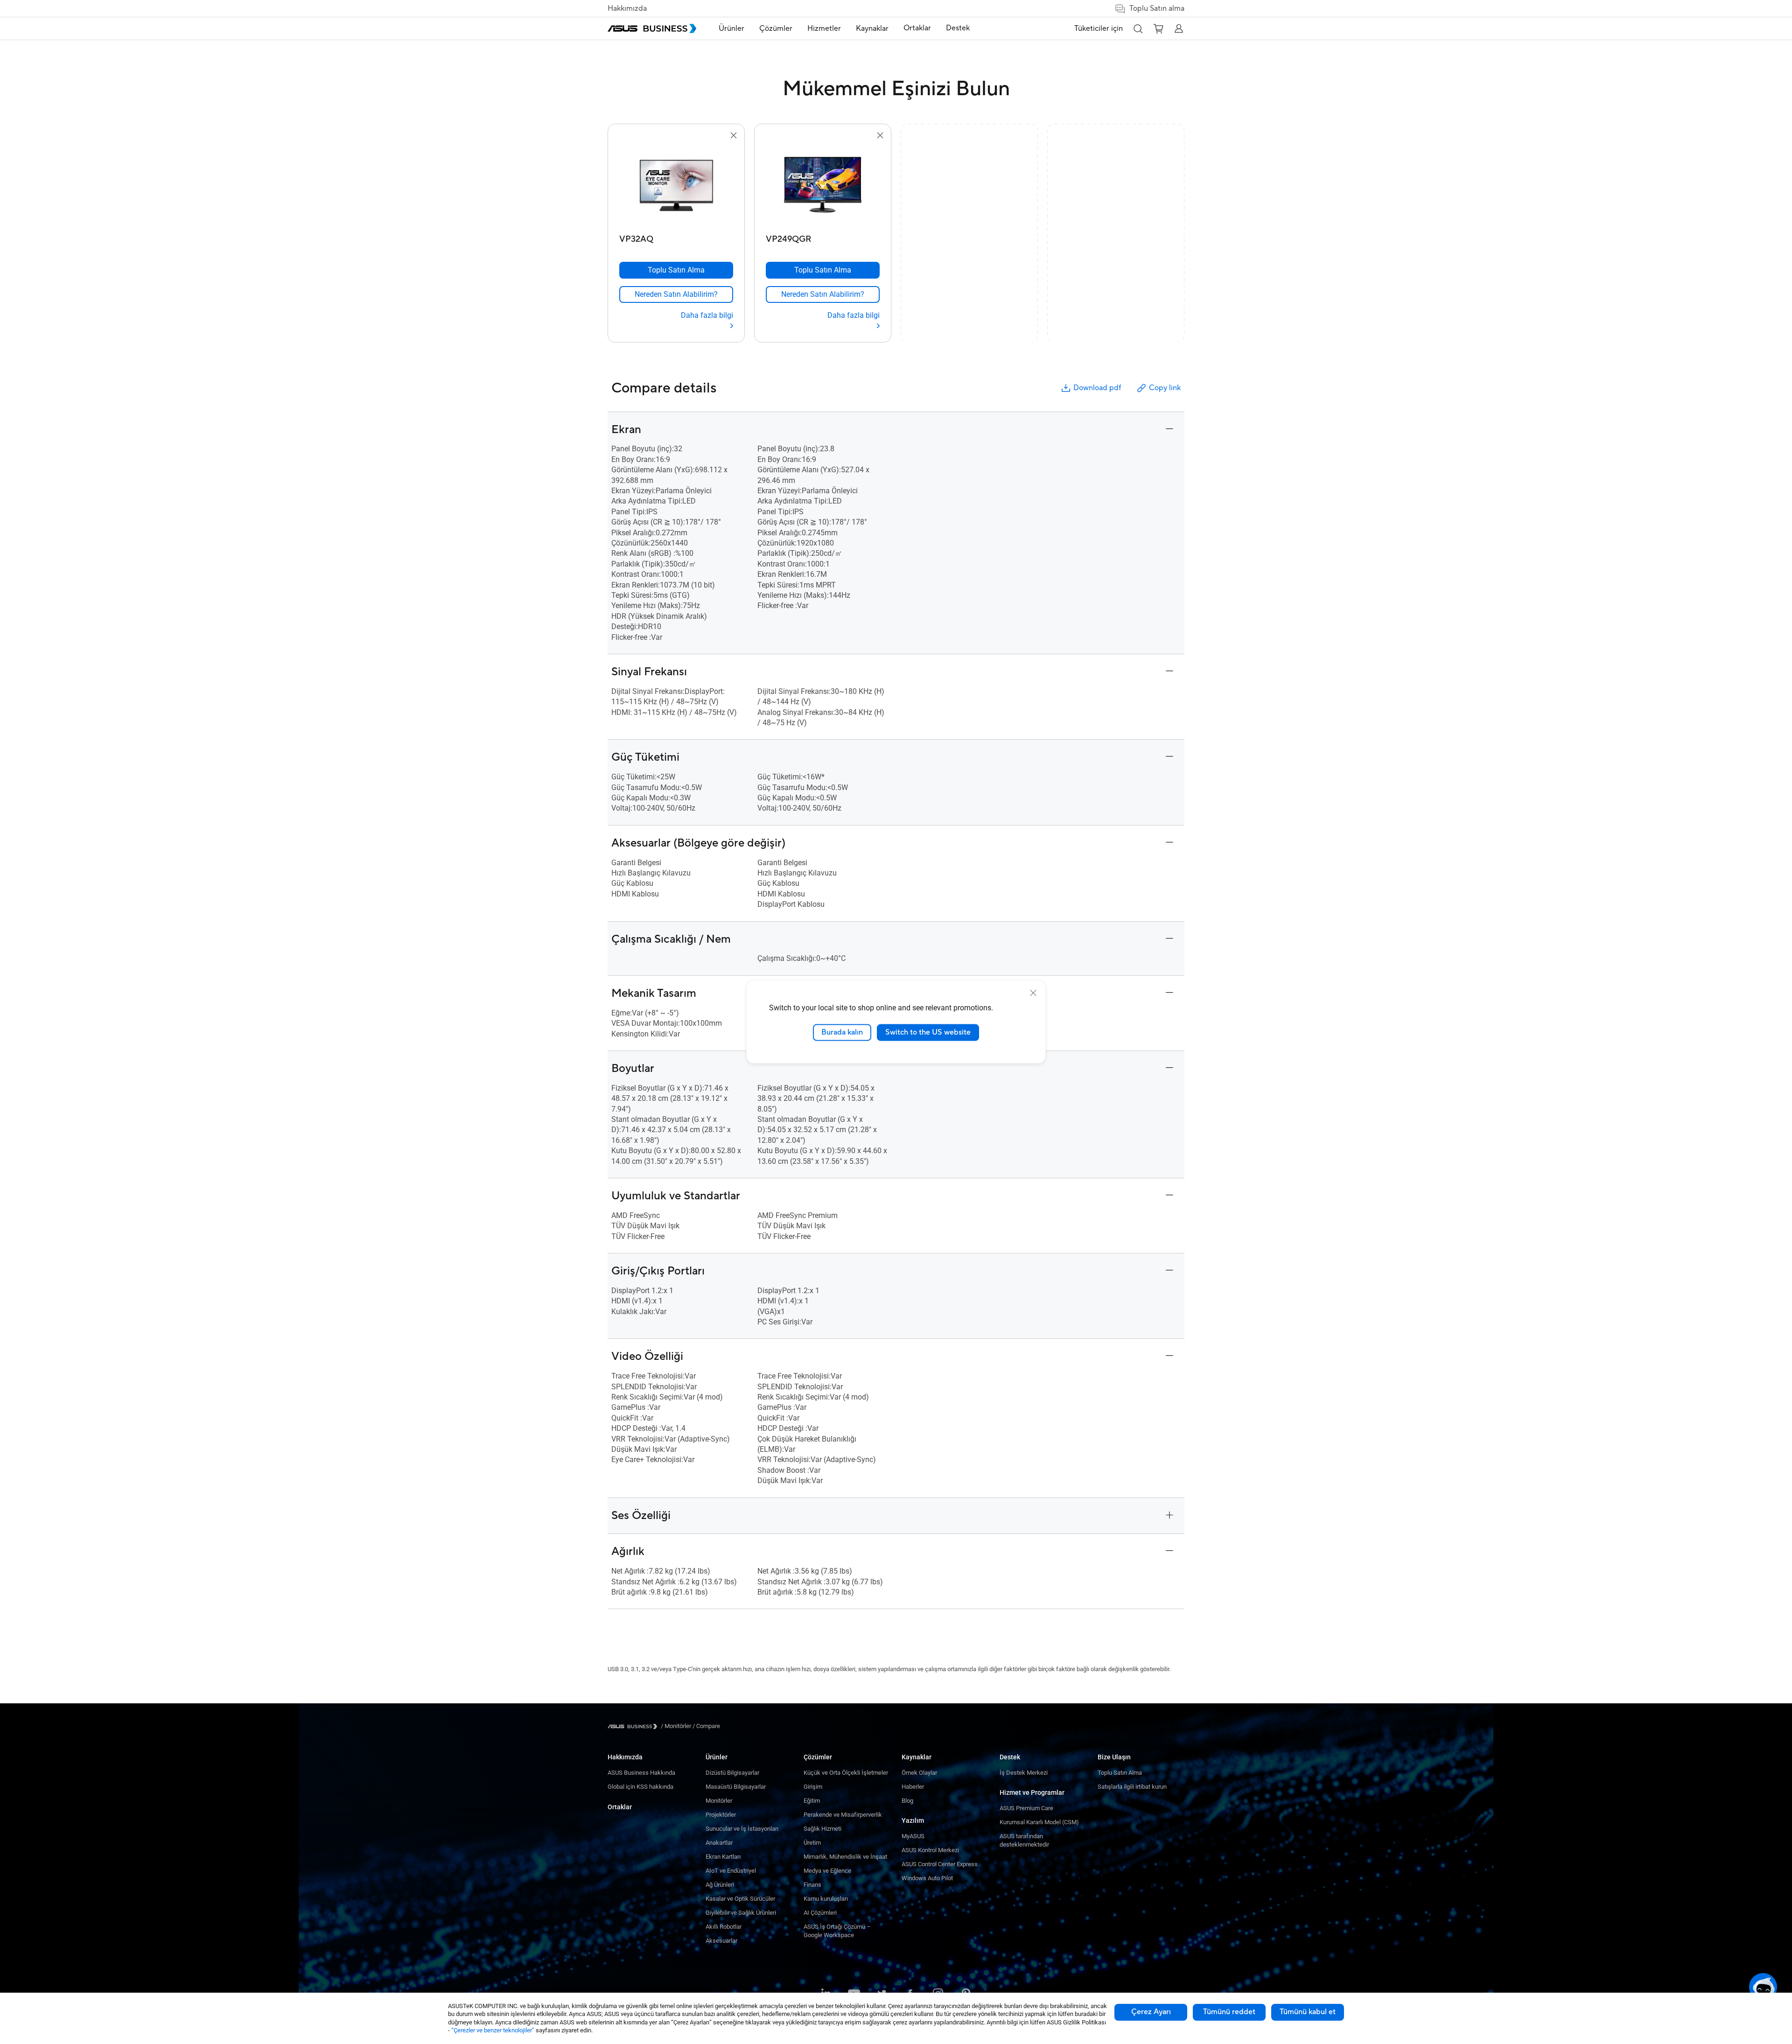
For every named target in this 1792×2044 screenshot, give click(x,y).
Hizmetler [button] (824, 28)
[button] (1138, 28)
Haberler (913, 1787)
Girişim (813, 1787)
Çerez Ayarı (1151, 2012)
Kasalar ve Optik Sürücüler (740, 1899)
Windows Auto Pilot (927, 1878)
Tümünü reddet (1229, 2012)
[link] (676, 294)
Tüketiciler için (1099, 28)
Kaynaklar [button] (872, 28)
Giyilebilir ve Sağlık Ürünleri (741, 1913)
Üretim (812, 1843)
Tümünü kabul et (1308, 2012)
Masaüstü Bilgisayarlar (736, 1787)
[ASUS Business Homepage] (652, 28)
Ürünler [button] (731, 28)
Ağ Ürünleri (720, 1885)
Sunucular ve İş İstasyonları (742, 1829)
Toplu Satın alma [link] (1157, 8)
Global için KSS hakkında (640, 1787)
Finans (812, 1885)
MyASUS (913, 1836)
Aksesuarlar (721, 1941)
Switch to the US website (928, 1032)
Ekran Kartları (723, 1857)
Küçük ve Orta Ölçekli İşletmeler (846, 1773)
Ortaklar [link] (917, 28)
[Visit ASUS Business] (634, 1726)
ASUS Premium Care (1026, 1808)
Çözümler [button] (776, 28)
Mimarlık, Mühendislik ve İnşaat (845, 1857)
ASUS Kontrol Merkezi (930, 1850)
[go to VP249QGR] (823, 186)
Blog (907, 1801)
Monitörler (719, 1801)
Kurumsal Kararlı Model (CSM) (1039, 1822)
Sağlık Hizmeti (822, 1829)
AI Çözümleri (820, 1913)
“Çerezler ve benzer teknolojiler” (493, 2030)
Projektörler (721, 1815)
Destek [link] (958, 28)
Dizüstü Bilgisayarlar (732, 1773)
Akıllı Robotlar (724, 1927)
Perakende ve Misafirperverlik (843, 1815)
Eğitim (812, 1801)
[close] (1033, 993)
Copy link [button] (1165, 388)
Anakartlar (719, 1843)
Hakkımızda (627, 8)
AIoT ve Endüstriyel (731, 1871)
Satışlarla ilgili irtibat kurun (1132, 1787)
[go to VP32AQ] (676, 186)
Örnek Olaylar (919, 1773)
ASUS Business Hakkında (641, 1773)
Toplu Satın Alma (1120, 1773)
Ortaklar (620, 1807)
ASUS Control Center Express (940, 1864)
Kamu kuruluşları (826, 1899)
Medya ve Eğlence (827, 1871)
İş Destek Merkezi (1024, 1773)
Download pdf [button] (1097, 388)
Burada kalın (842, 1032)
